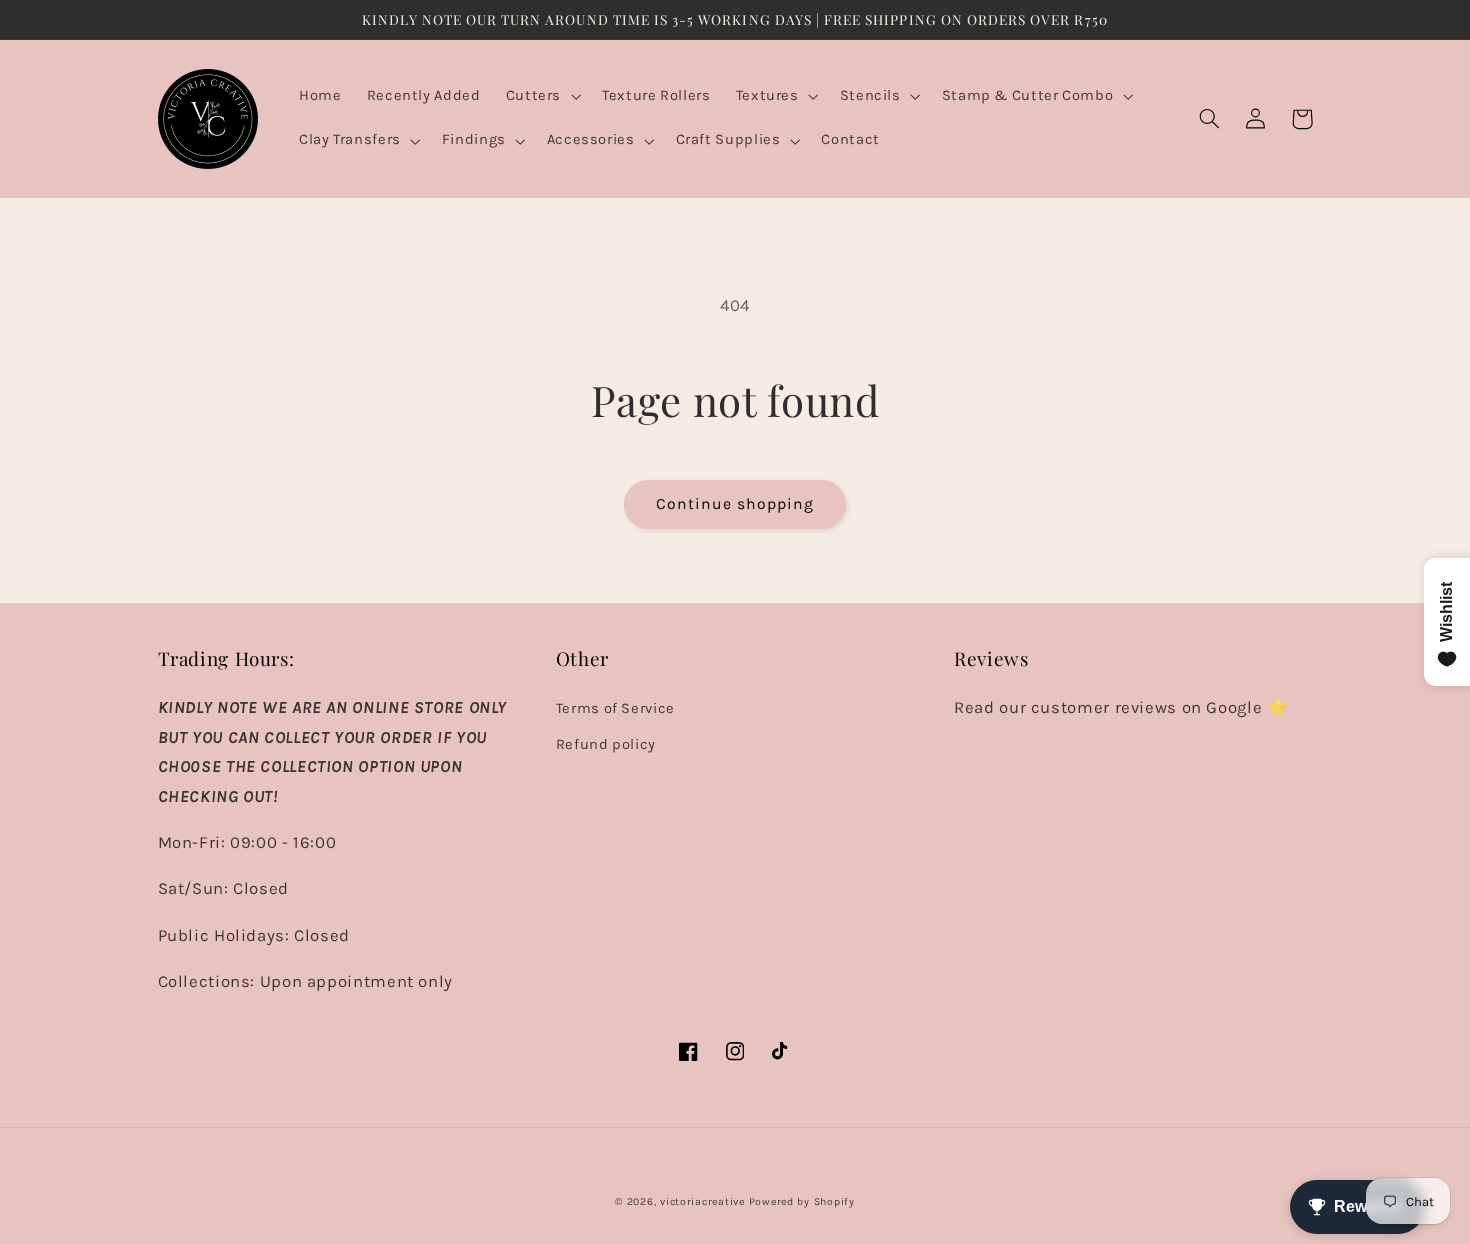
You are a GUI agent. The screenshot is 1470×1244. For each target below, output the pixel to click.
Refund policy (606, 744)
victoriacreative (702, 1201)
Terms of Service (615, 708)
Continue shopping (735, 504)
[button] (541, 97)
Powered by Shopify (802, 1201)
